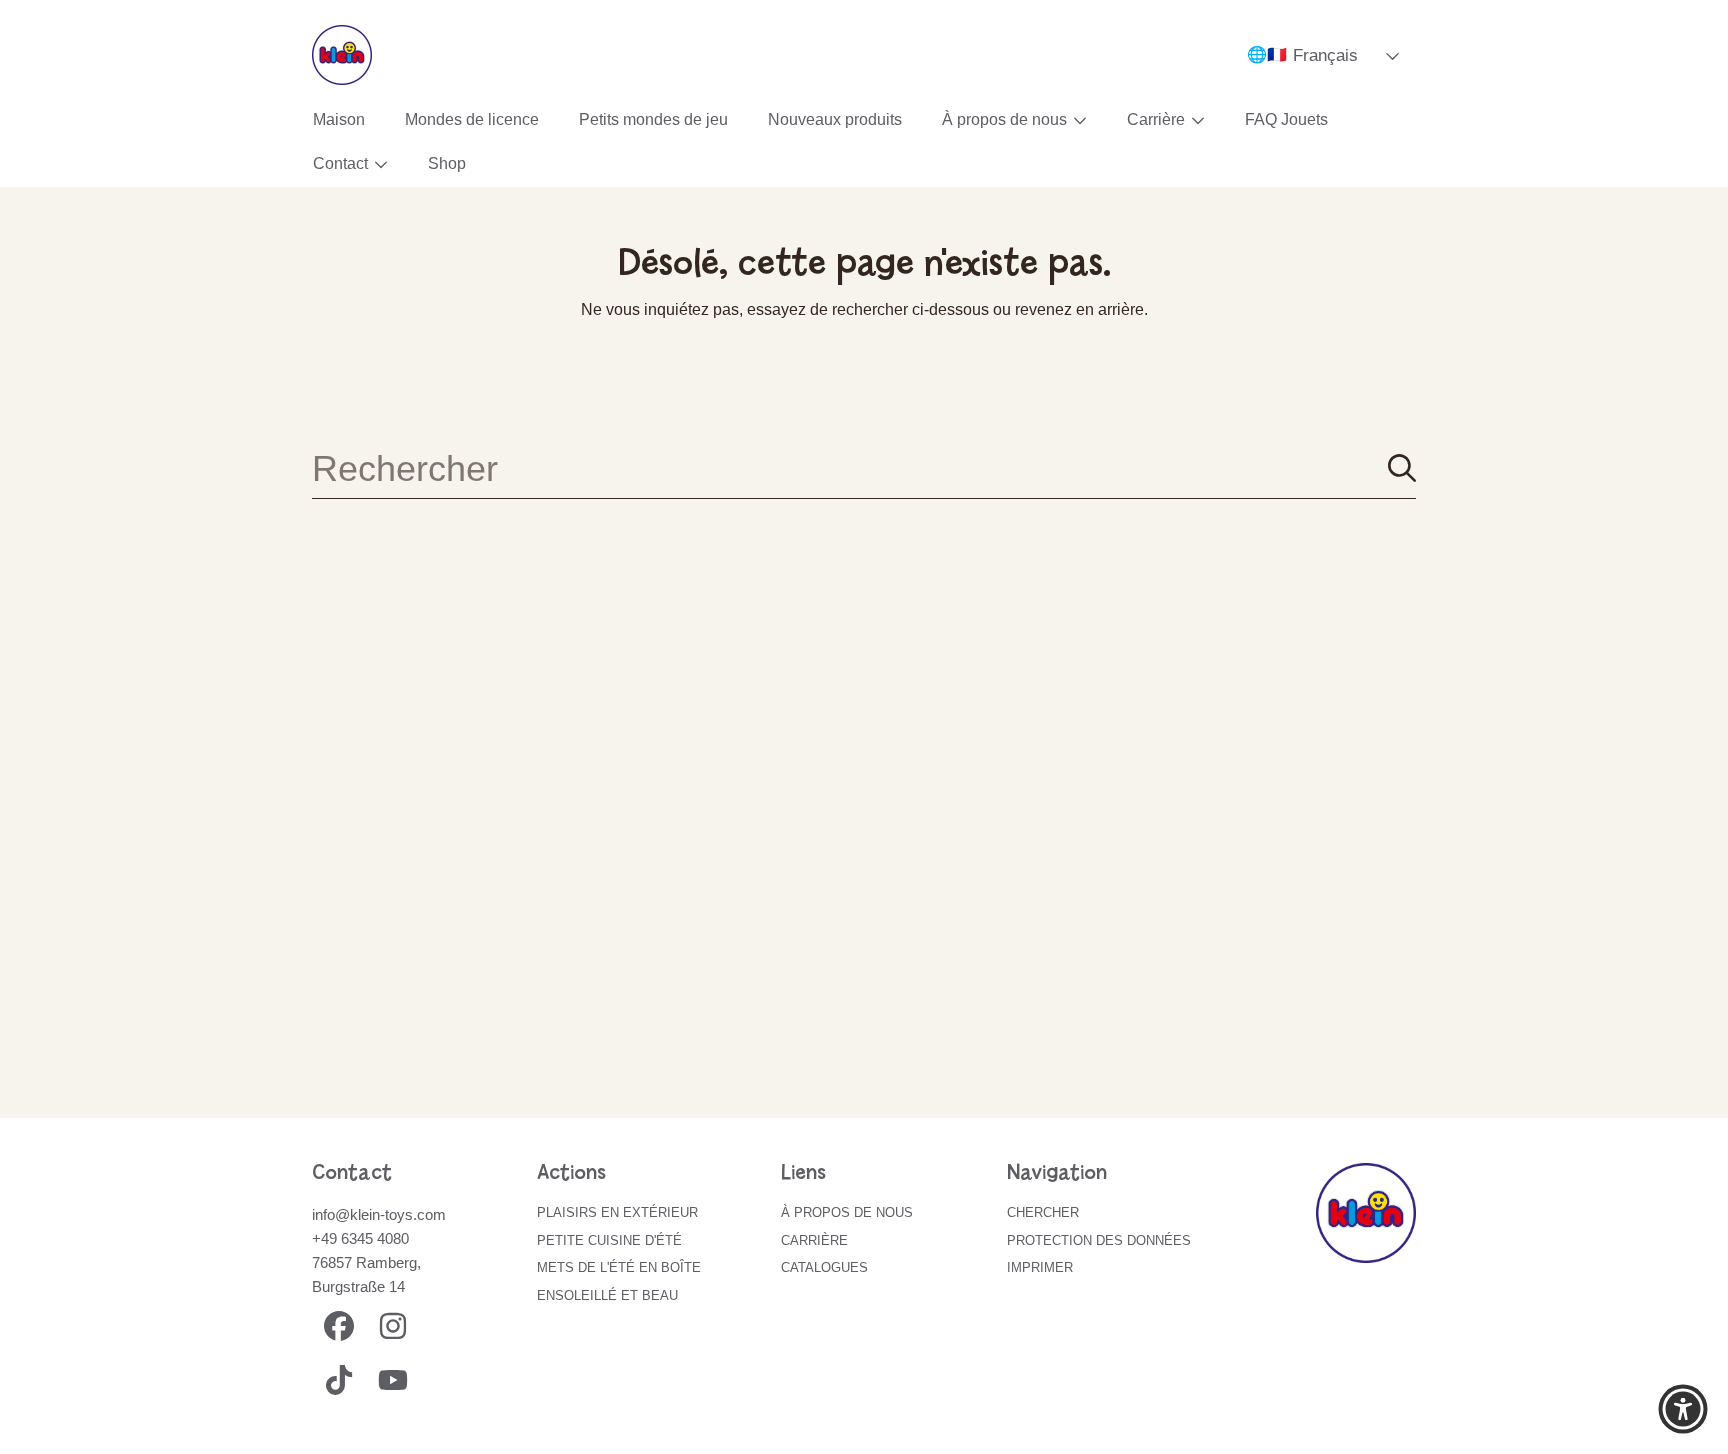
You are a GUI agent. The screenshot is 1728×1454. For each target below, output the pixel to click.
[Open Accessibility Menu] (1683, 1409)
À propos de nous (1006, 119)
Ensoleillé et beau (607, 1295)
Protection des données (1099, 1240)
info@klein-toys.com (379, 1214)
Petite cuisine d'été (609, 1240)
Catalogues (824, 1267)
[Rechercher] (1402, 468)
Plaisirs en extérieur (617, 1212)
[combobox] (864, 468)
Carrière (1158, 119)
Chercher (1043, 1212)
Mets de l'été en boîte (619, 1267)
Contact (342, 163)
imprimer (1040, 1267)
